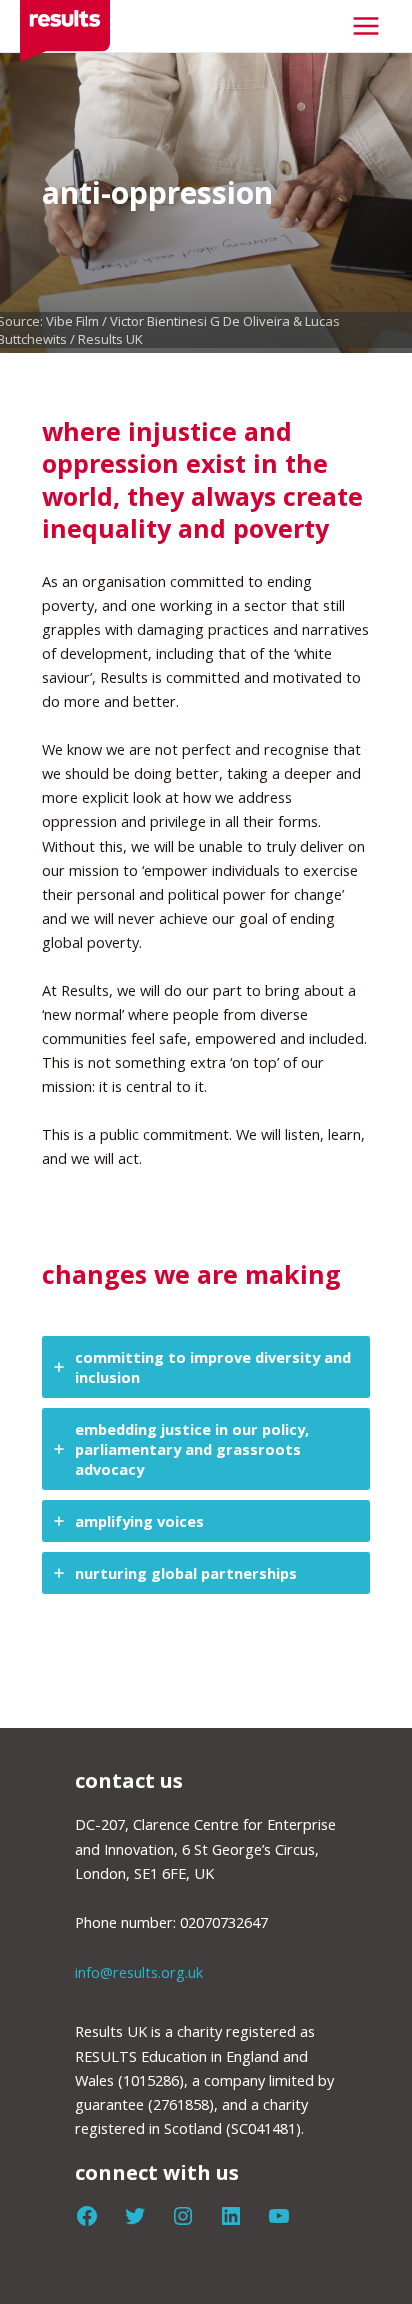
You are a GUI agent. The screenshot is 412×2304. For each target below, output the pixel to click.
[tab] (206, 1367)
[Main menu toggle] (366, 26)
